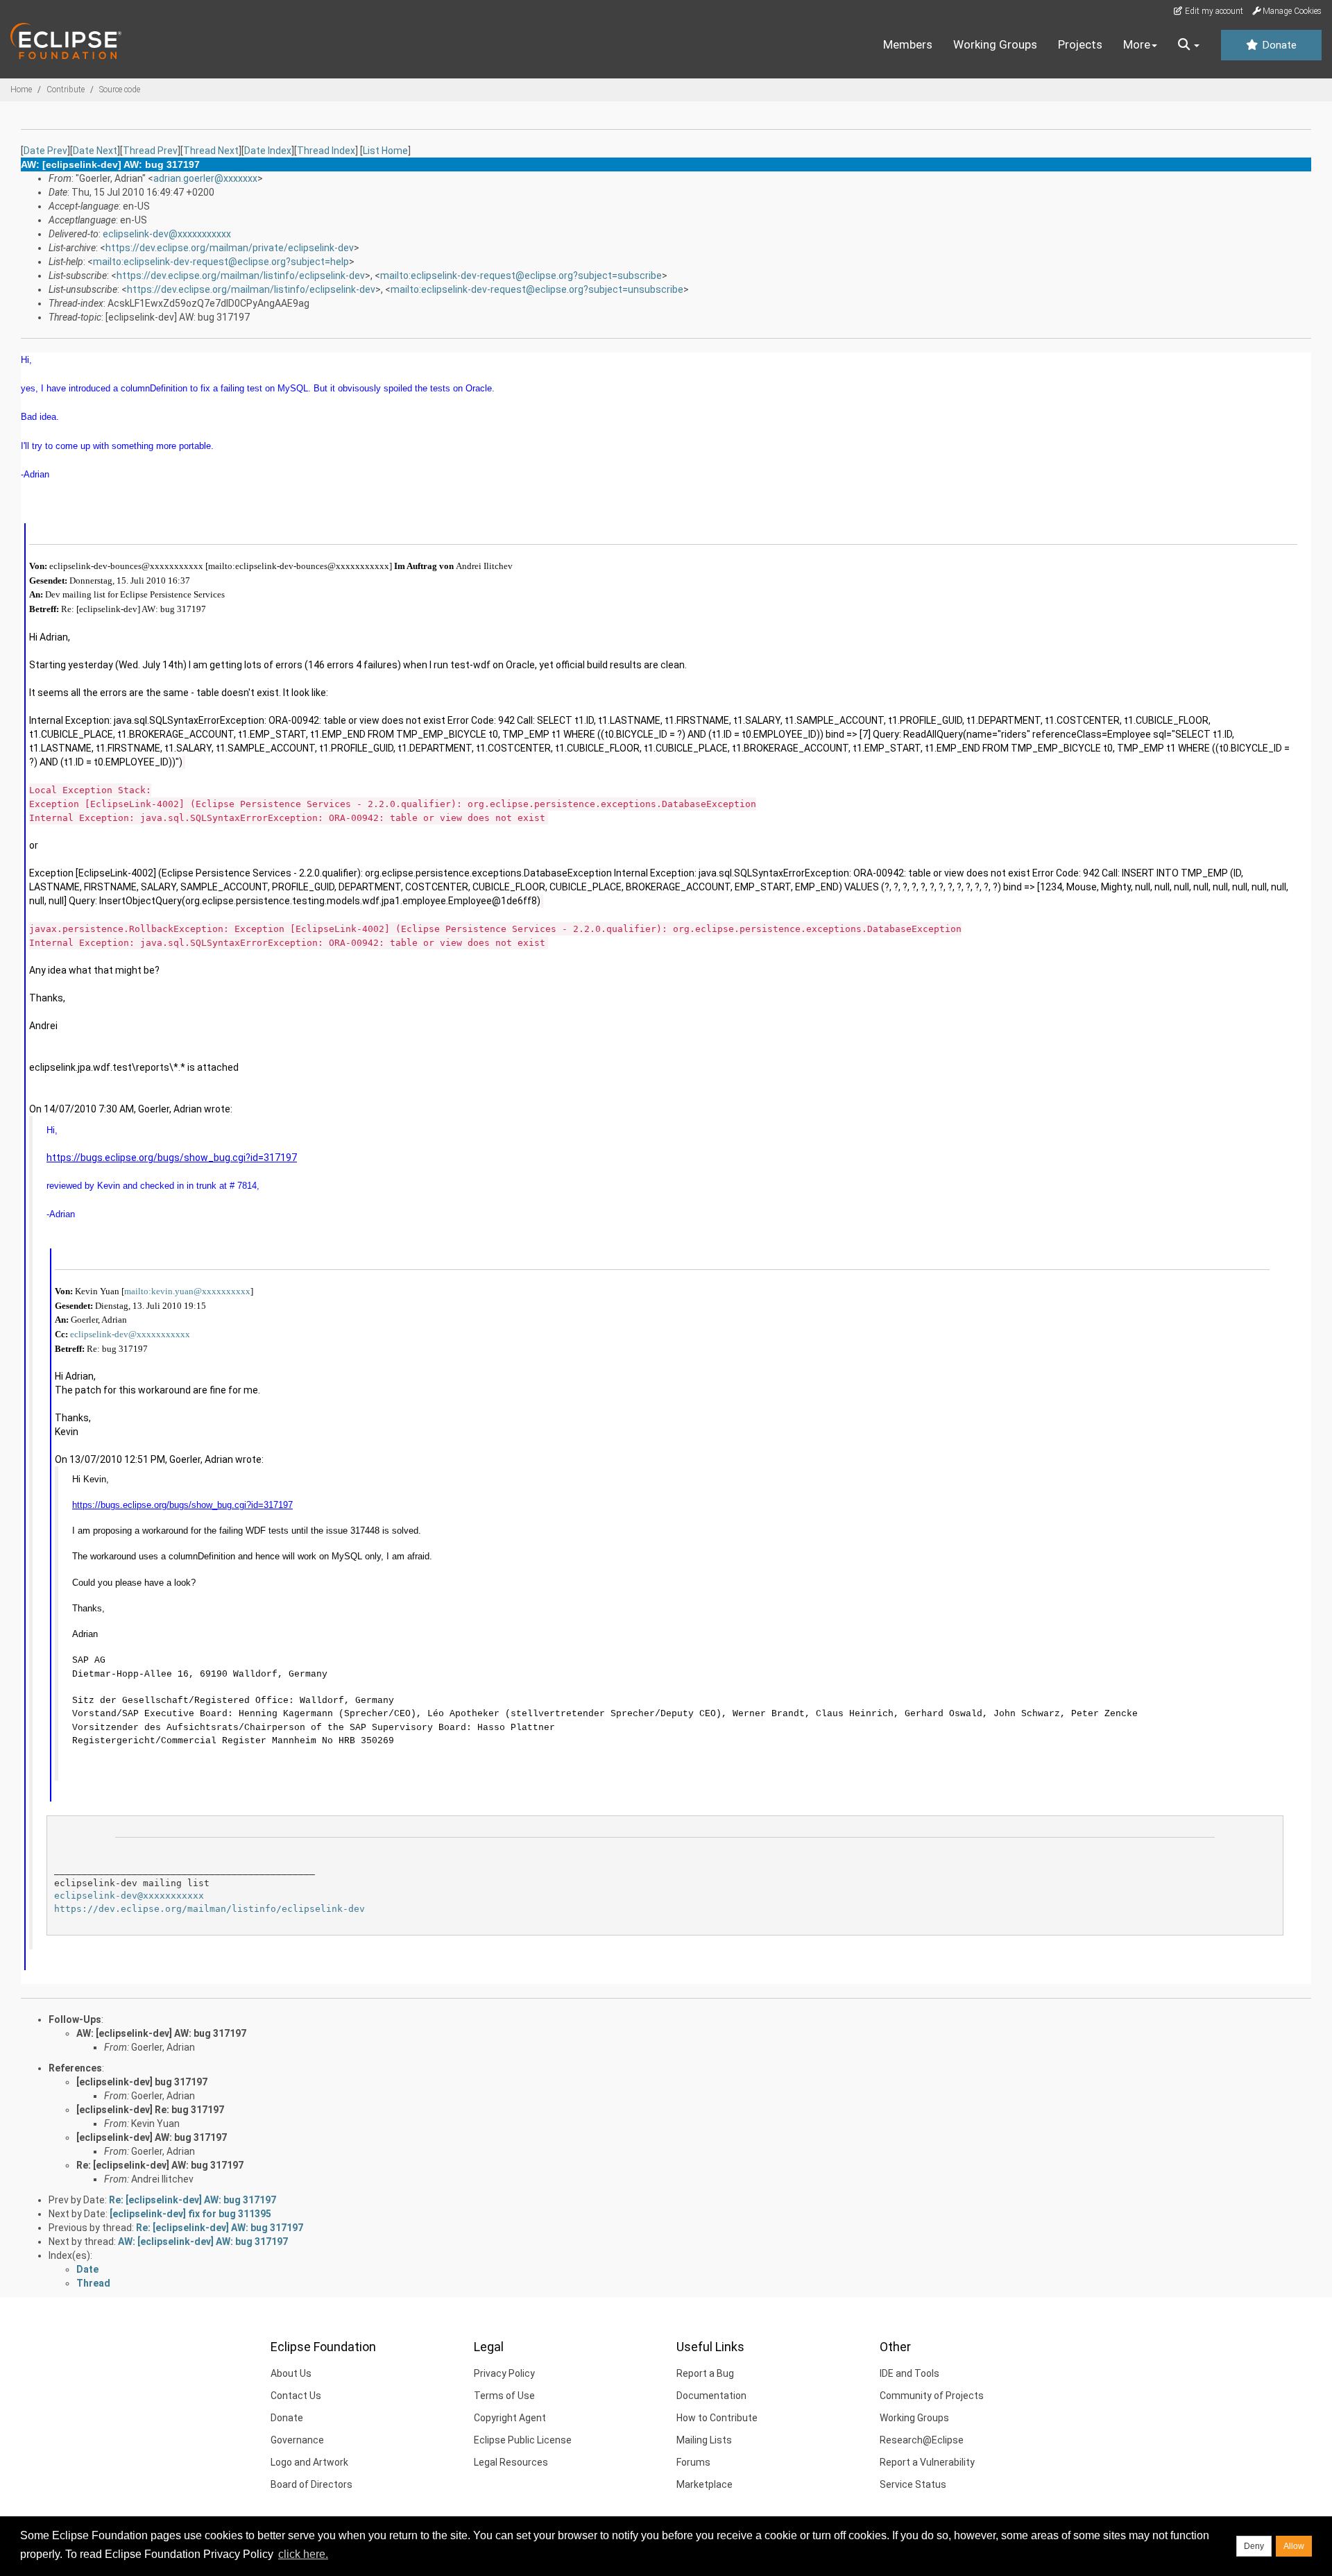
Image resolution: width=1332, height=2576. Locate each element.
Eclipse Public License (523, 2440)
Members (908, 44)
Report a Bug (705, 2373)
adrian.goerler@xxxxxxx (205, 178)
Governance (297, 2440)
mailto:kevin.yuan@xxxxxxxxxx (187, 1291)
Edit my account (1213, 11)
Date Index (268, 151)
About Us (291, 2373)
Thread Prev (150, 151)
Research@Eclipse (922, 2440)
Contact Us (296, 2396)
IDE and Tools (910, 2373)
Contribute (66, 90)
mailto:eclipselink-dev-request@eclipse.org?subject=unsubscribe (537, 289)
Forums (693, 2462)
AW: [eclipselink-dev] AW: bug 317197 (161, 2033)
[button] (1189, 45)
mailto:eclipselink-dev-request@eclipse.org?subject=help (221, 262)
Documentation (711, 2396)
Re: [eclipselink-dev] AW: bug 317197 (160, 2165)
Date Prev (45, 151)
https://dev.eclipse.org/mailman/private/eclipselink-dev (230, 248)
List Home (385, 151)
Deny (1254, 2546)
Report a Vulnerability (927, 2462)
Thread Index (326, 151)
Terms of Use (504, 2396)
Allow (1294, 2546)
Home (21, 90)
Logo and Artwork (309, 2462)
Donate (1278, 45)
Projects (1080, 44)
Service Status (913, 2484)
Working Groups (995, 44)
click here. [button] (303, 2554)
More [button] (1137, 44)
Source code (120, 90)
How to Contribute (717, 2418)
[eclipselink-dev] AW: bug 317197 (152, 2137)
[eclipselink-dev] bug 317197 (142, 2082)
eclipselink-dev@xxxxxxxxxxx (167, 234)
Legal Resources (511, 2462)
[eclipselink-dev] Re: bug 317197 (150, 2110)
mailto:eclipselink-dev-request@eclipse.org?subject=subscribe (521, 276)
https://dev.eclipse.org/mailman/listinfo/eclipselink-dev (241, 276)
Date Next (95, 151)
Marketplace (705, 2484)
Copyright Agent (510, 2418)
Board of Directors (311, 2484)
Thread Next (211, 151)
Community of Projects (932, 2396)
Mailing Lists (704, 2440)
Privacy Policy (504, 2373)
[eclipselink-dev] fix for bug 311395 (190, 2214)
